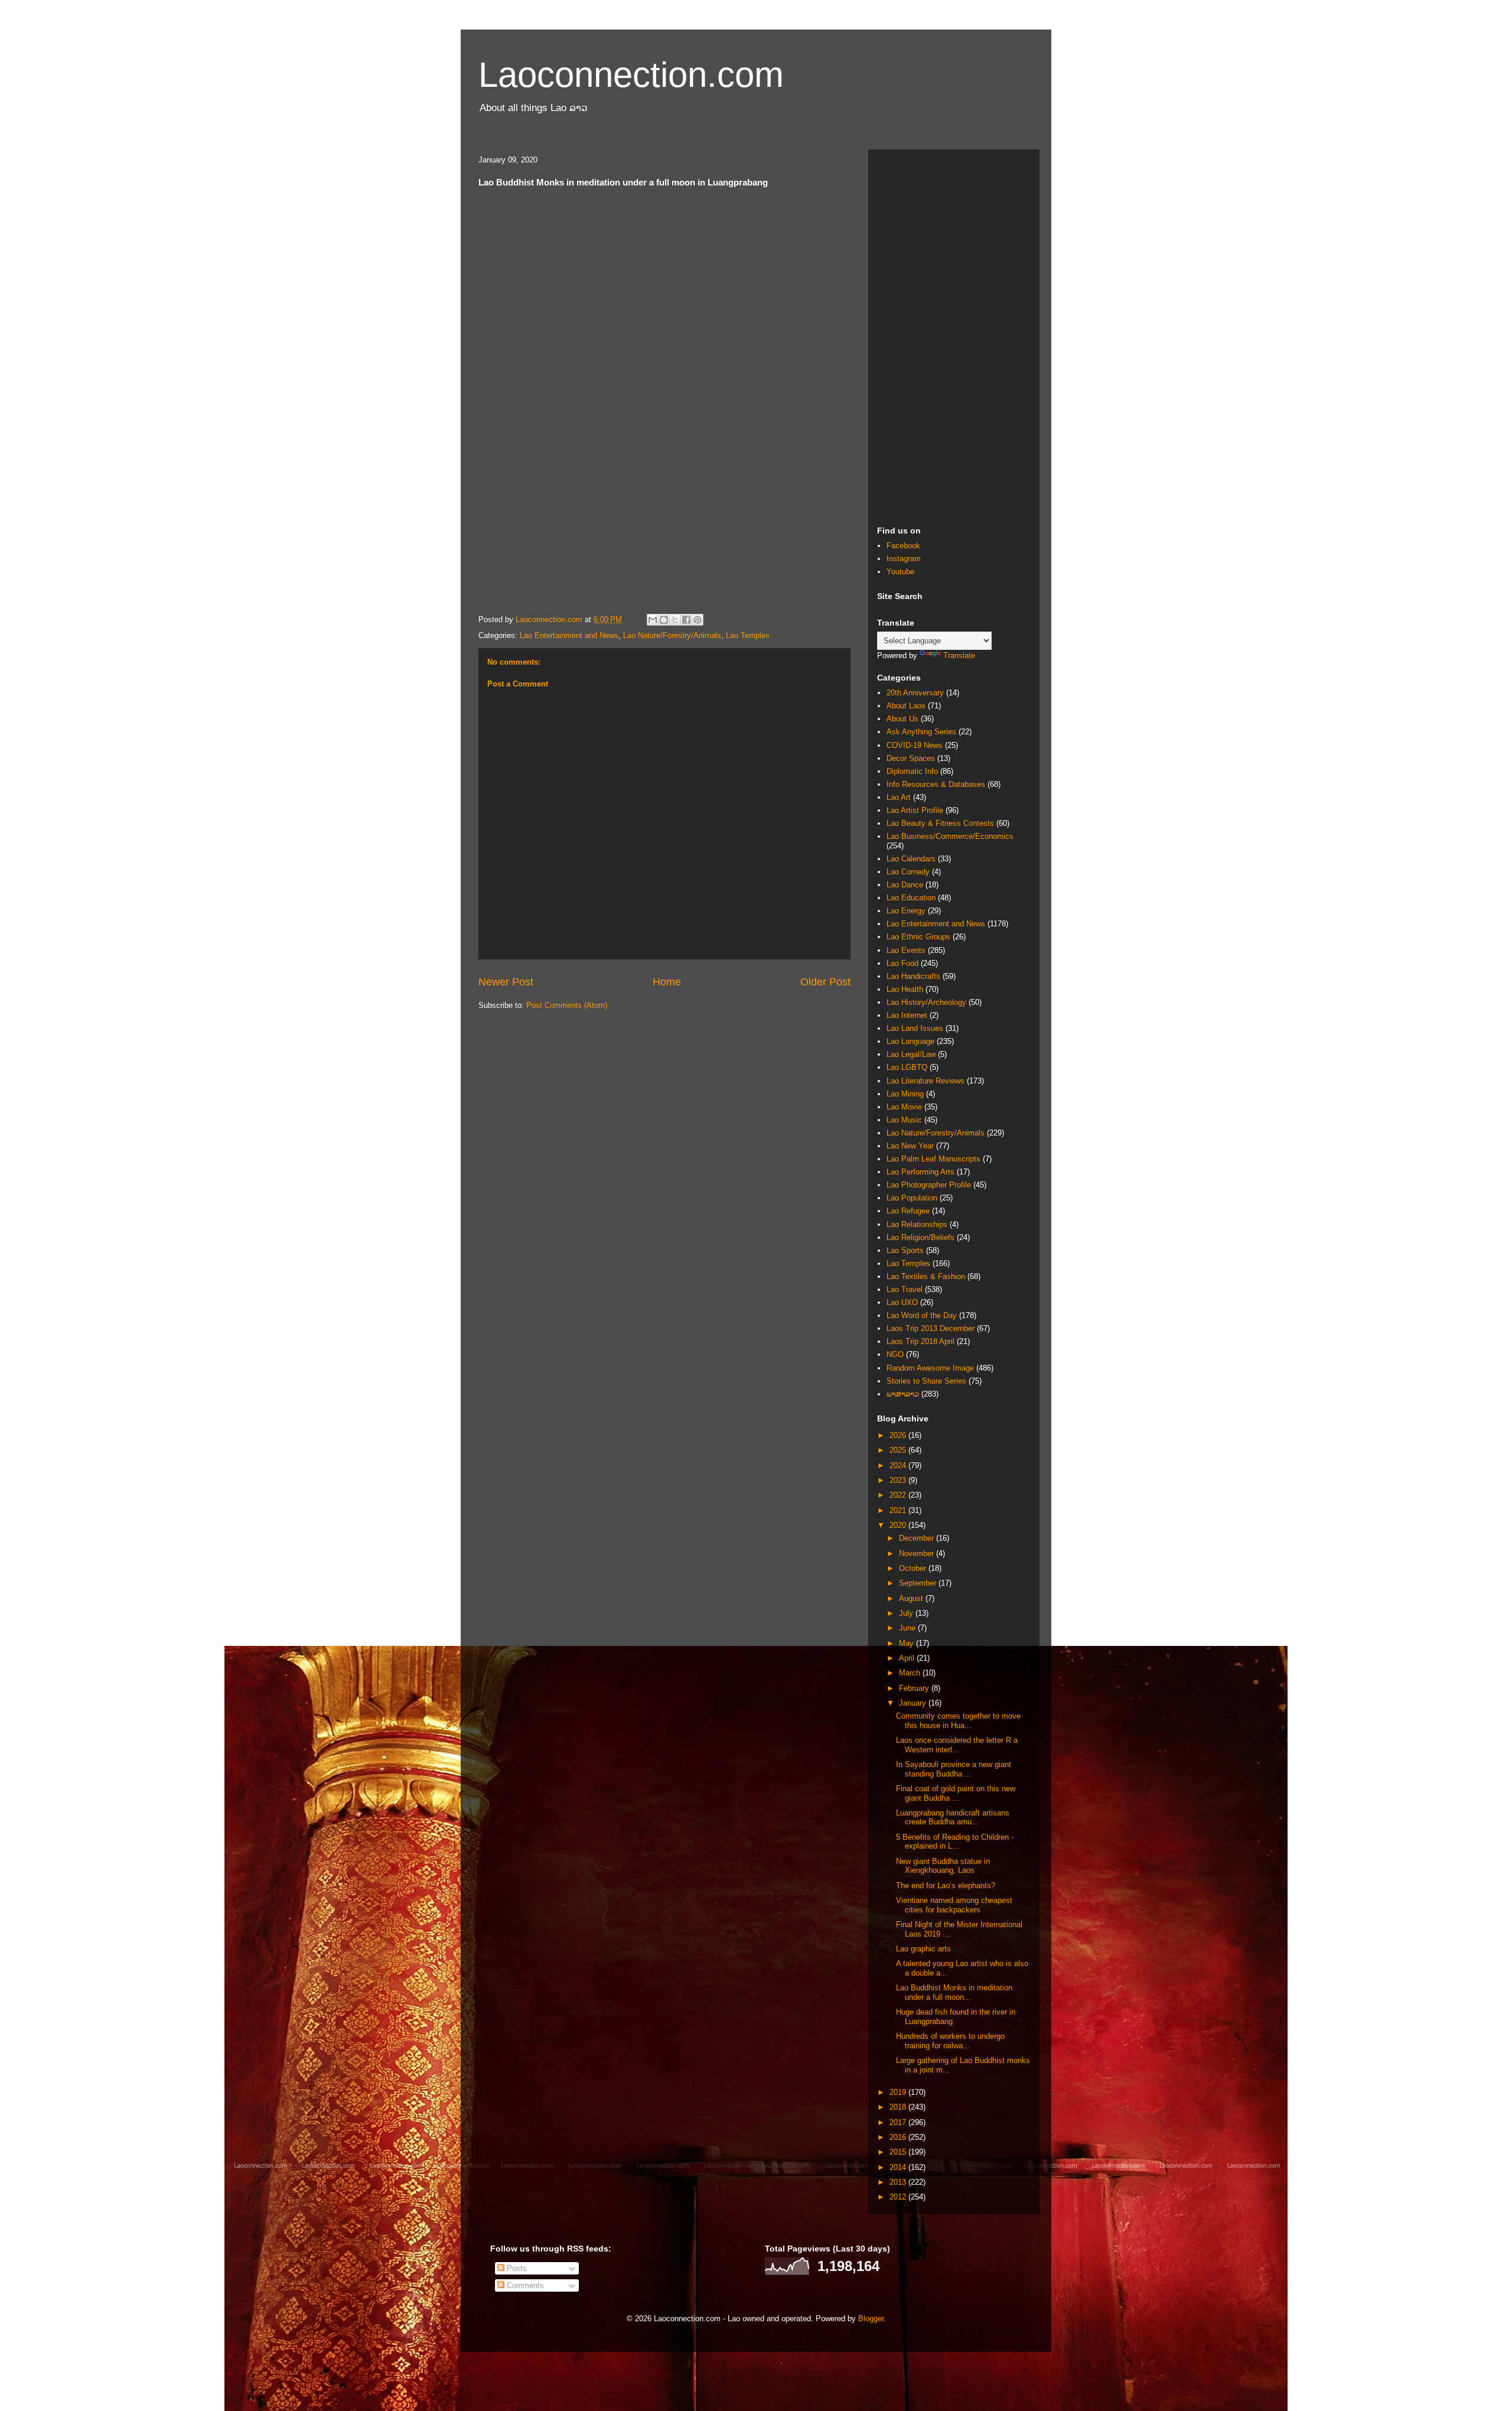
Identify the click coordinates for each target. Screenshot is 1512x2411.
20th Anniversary (915, 693)
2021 (899, 1510)
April (908, 1658)
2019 (899, 2092)
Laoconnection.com (631, 75)
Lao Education (911, 898)
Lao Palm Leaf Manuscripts (933, 1159)
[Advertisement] (954, 336)
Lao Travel (905, 1289)
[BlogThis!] (664, 620)
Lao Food (902, 963)
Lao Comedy (908, 872)
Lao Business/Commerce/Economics (950, 836)
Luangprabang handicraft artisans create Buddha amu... (953, 1818)
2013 (899, 2182)
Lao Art (899, 797)
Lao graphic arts (923, 1949)
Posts (516, 2268)
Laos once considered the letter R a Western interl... (957, 1745)
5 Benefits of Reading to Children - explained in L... (955, 1842)
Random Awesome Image (930, 1368)
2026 (899, 1435)
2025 (899, 1450)
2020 (899, 1525)
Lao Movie (904, 1107)
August (912, 1598)
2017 (899, 2122)
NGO (895, 1354)
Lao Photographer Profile (929, 1185)
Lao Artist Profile (915, 810)
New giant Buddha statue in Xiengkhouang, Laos (943, 1866)
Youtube (900, 572)
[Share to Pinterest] (698, 620)
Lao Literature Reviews (926, 1081)
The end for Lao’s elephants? (946, 1885)
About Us (902, 719)
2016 (899, 2137)
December (918, 1538)
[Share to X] (675, 620)
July (907, 1613)
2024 (899, 1465)
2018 (899, 2107)
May (907, 1643)
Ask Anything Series (921, 732)
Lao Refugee (908, 1211)
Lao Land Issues (915, 1028)
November (918, 1553)
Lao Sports (905, 1250)
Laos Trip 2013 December (931, 1328)
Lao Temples (748, 635)
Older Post (825, 982)
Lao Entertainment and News (569, 635)
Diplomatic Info (912, 771)
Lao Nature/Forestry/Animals (672, 635)
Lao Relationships (917, 1224)
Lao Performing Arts (920, 1172)
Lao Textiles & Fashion (926, 1276)
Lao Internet (907, 1015)
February (915, 1688)
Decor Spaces (911, 758)
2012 (899, 2197)
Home (667, 982)
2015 (899, 2152)
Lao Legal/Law (911, 1054)
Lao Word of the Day (922, 1315)
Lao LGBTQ (907, 1067)
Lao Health (905, 989)
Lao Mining (905, 1094)
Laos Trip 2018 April (920, 1341)
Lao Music (904, 1120)
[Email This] (653, 620)
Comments (524, 2285)
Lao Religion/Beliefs (920, 1237)
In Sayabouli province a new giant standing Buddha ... (954, 1769)
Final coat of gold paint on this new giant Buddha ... (956, 1793)
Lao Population (912, 1198)
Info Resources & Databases (936, 784)
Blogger (871, 2319)
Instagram (904, 559)
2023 (899, 1480)
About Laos (906, 706)
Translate (959, 655)
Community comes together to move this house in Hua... (958, 1721)
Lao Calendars (911, 859)
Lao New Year (910, 1146)
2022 (899, 1495)
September (919, 1583)
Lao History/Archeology (926, 1002)
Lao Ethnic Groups (918, 937)
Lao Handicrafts (913, 976)
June (908, 1628)
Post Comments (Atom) (567, 1005)
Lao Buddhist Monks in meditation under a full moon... (954, 1992)
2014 (899, 2167)
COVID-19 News (915, 745)
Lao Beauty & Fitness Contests (940, 823)
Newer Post (506, 982)
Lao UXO (902, 1302)
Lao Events (906, 950)
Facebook (903, 546)
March (911, 1673)
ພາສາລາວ (903, 1394)
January (914, 1703)
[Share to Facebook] (686, 620)
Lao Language (910, 1041)
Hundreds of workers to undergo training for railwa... (950, 2041)
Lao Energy (906, 911)
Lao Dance (905, 885)
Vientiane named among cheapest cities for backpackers (954, 1905)
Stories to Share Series (926, 1381)
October (914, 1568)
